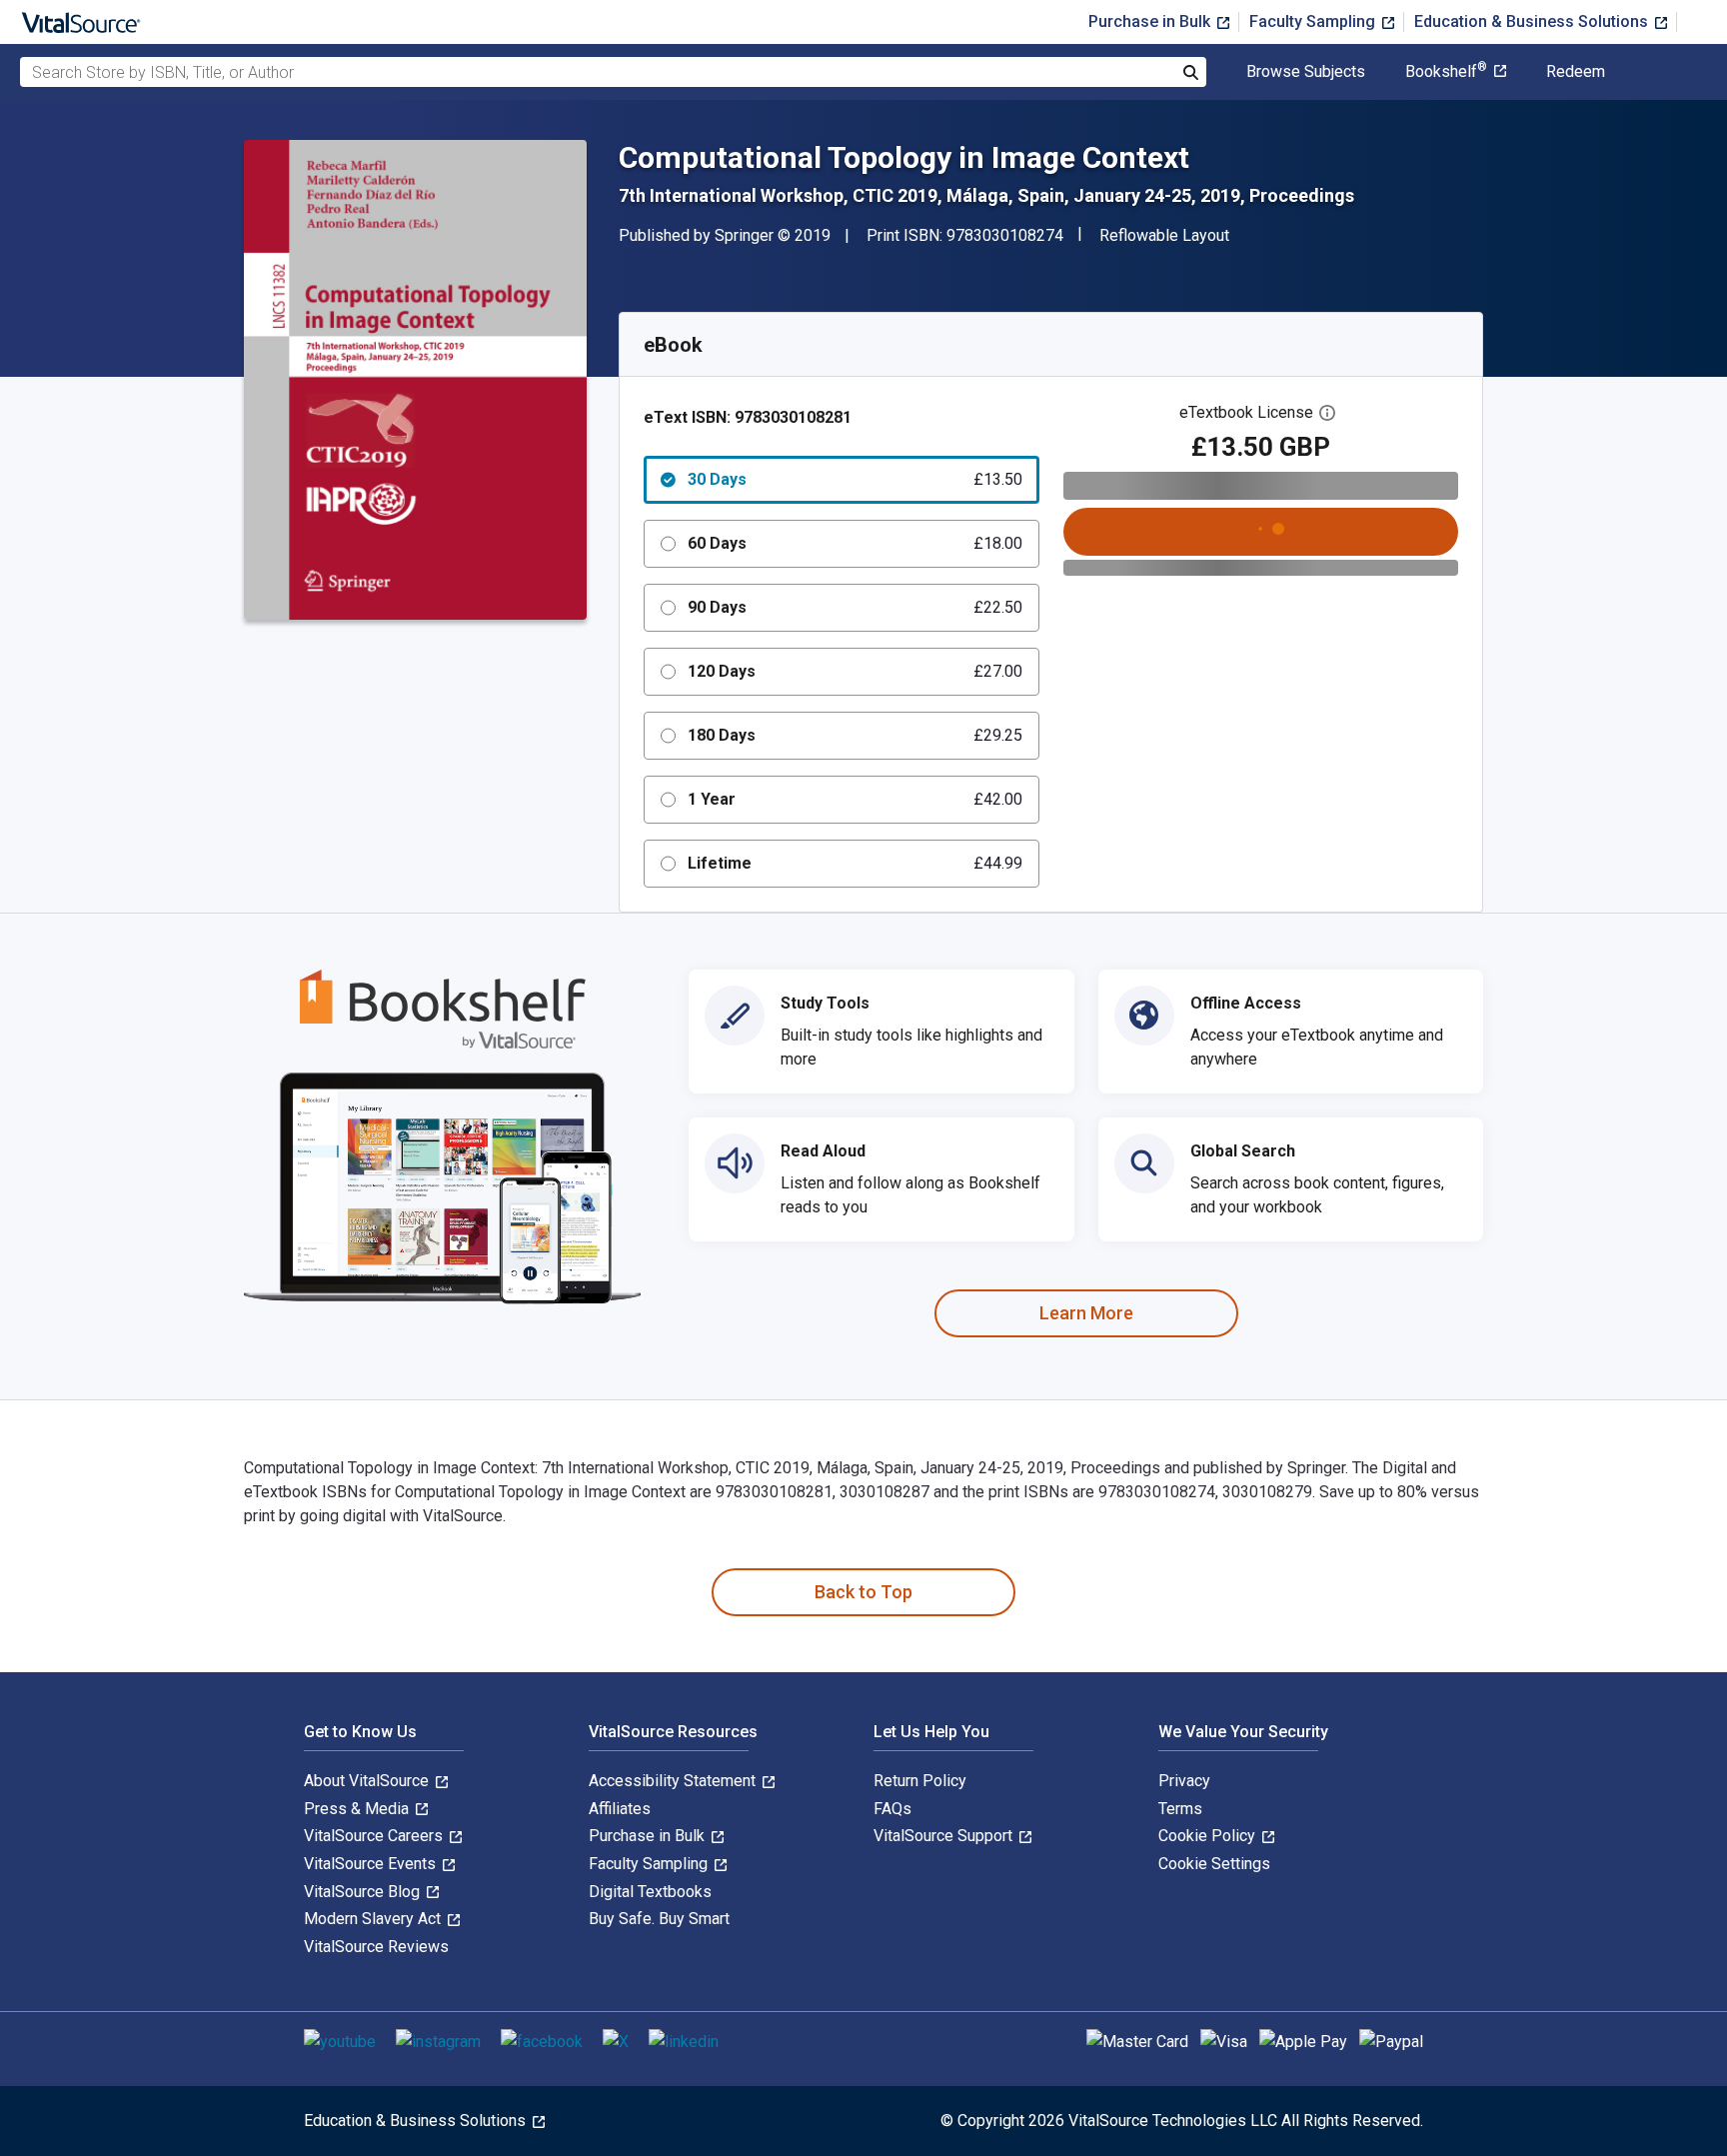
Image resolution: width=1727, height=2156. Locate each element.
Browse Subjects (1306, 72)
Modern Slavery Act (374, 1919)
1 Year (855, 799)
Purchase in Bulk (1151, 21)
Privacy (1184, 1781)
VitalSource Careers (375, 1836)
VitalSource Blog (364, 1892)
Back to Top (863, 1592)
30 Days (855, 479)
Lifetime (855, 863)
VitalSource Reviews (376, 1947)
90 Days (855, 607)
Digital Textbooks (650, 1892)
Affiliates (620, 1809)
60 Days (855, 543)
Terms (1180, 1809)
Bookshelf (1446, 72)
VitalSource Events (372, 1864)
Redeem (1576, 72)
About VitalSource (368, 1781)
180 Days (855, 735)
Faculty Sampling (1314, 21)
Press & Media (358, 1809)
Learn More (1086, 1313)
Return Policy (920, 1781)
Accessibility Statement (674, 1781)
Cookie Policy (1209, 1836)
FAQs (892, 1809)
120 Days (855, 671)
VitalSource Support (945, 1836)
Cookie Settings (1214, 1864)
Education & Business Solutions (1533, 21)
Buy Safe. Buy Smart (659, 1919)
